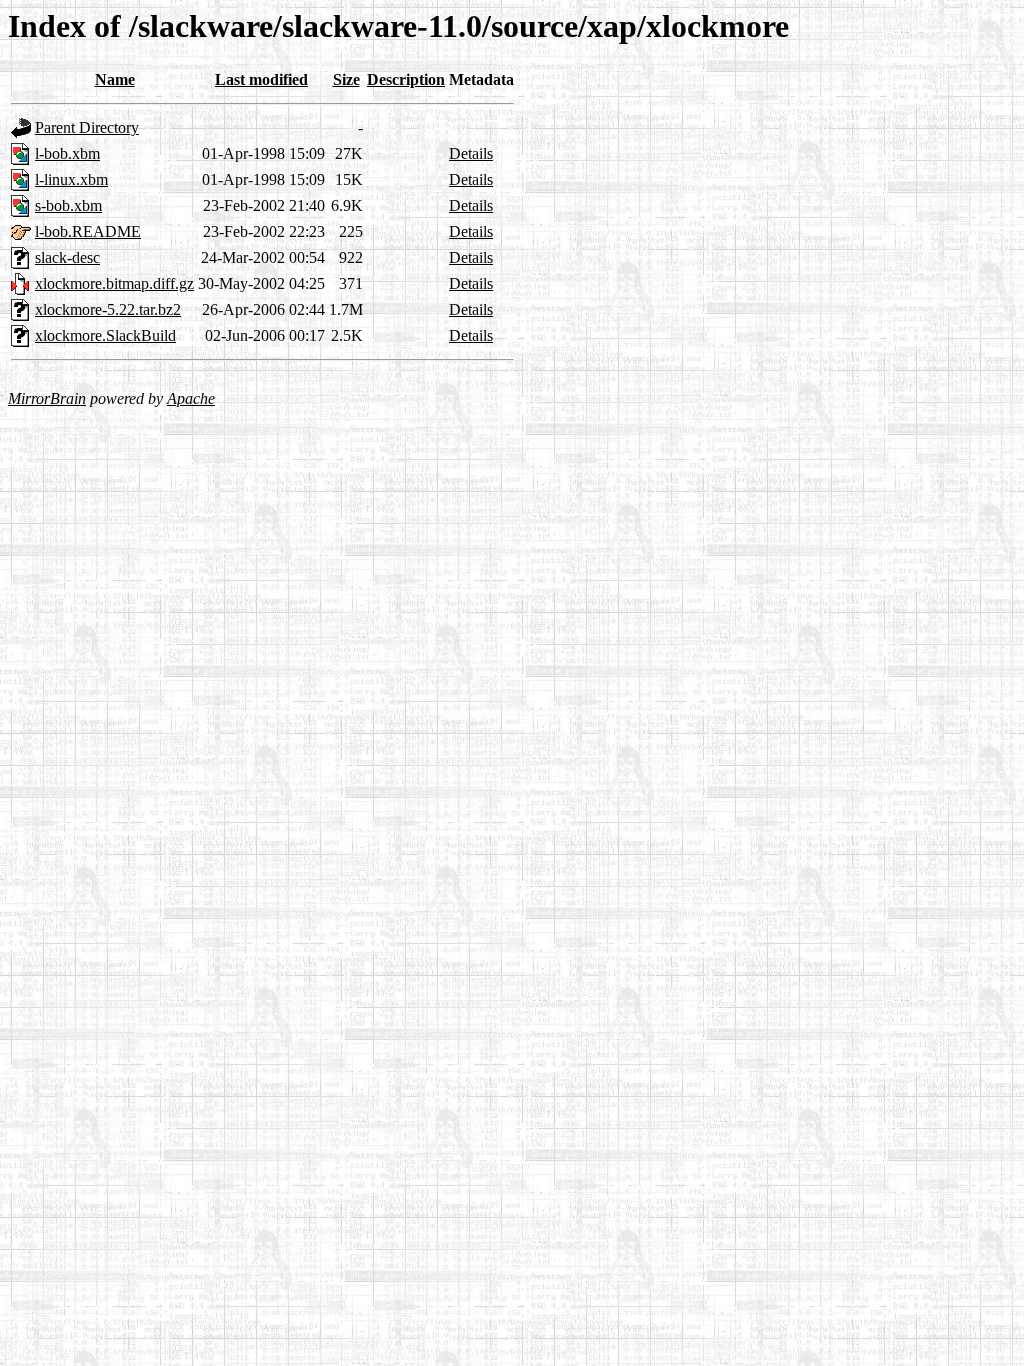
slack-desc (67, 257)
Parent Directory (87, 127)
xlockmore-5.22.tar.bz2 (108, 309)
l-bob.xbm (67, 153)
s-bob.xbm (68, 205)
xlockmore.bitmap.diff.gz (114, 283)
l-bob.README (88, 231)
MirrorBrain (47, 398)
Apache (191, 398)
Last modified (261, 79)
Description (406, 79)
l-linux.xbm (71, 179)
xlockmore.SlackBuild (105, 335)
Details (471, 153)
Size (346, 79)
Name (115, 79)
